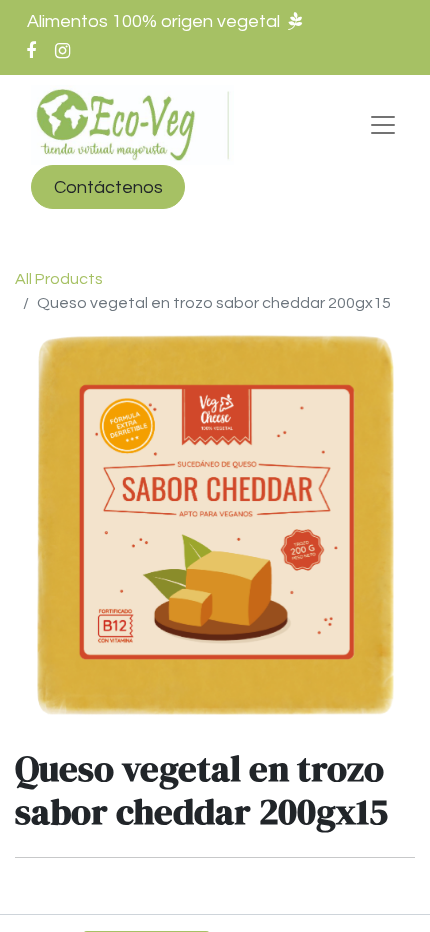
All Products (59, 279)
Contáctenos (108, 187)
